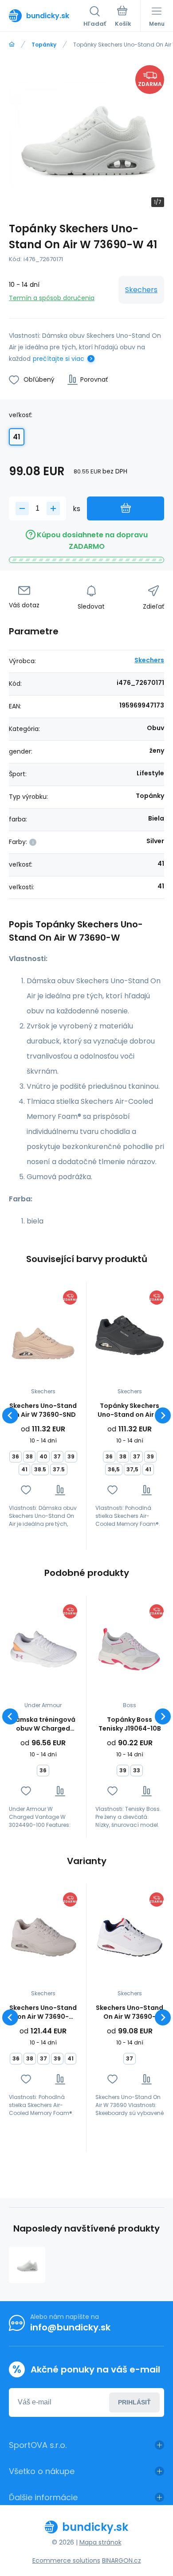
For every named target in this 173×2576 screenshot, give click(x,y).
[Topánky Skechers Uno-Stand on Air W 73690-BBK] (130, 1336)
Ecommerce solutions (66, 2560)
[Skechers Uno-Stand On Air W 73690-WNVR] (130, 1938)
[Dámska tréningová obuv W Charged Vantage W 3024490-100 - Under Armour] (43, 1650)
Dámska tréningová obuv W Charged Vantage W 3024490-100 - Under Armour (43, 1724)
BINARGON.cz (122, 2560)
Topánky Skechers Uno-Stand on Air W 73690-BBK (130, 1410)
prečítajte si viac (59, 359)
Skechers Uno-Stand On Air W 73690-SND (43, 1410)
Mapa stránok (100, 2542)
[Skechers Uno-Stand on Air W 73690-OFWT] (43, 1938)
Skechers (141, 290)
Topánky (44, 45)
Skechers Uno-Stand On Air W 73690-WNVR (130, 2012)
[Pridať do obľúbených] (26, 1490)
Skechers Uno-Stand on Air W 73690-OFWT (43, 2012)
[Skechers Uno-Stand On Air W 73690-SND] (43, 1336)
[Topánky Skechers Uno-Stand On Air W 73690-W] (27, 2265)
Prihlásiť (134, 2402)
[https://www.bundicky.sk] (12, 45)
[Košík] (123, 17)
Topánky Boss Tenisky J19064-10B (130, 1724)
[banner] (46, 16)
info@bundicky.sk (70, 2327)
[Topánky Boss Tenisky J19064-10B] (130, 1650)
